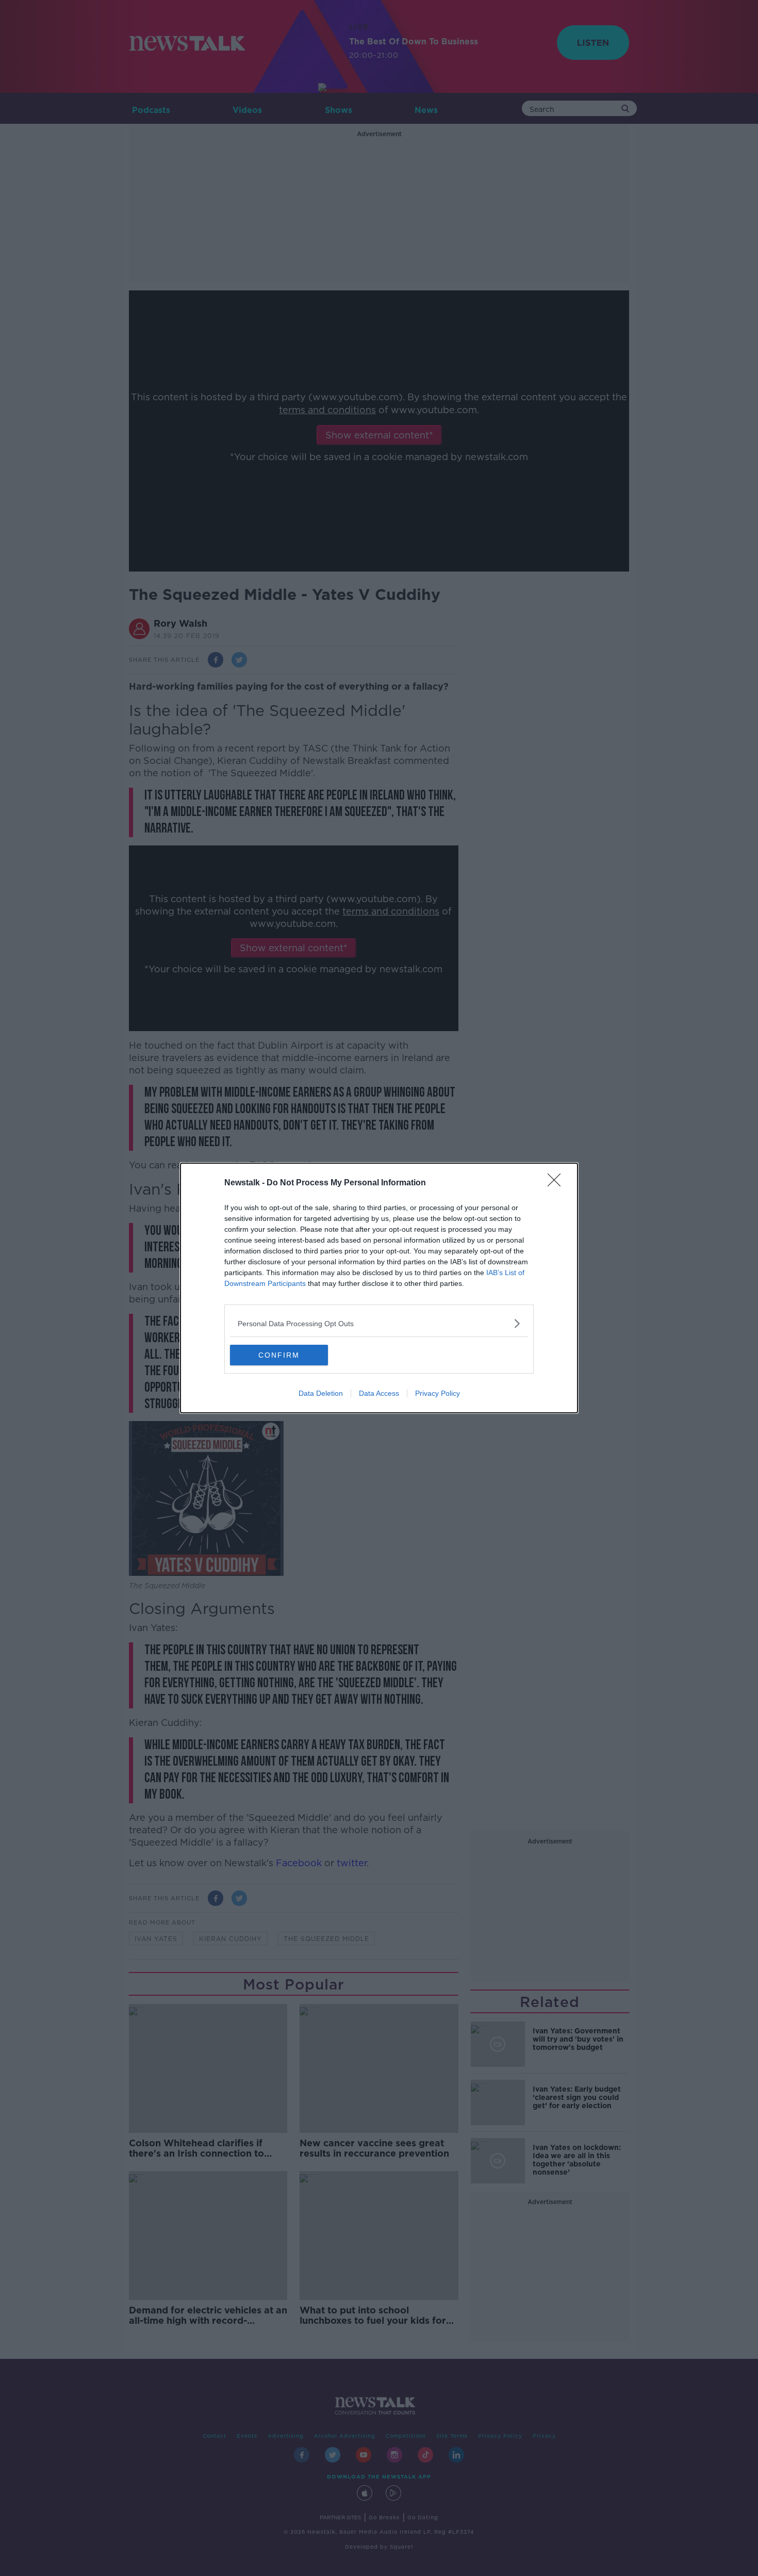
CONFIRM (279, 1355)
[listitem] (379, 1323)
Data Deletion (321, 1393)
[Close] (557, 1183)
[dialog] (379, 1288)
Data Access (379, 1393)
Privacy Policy (438, 1393)
